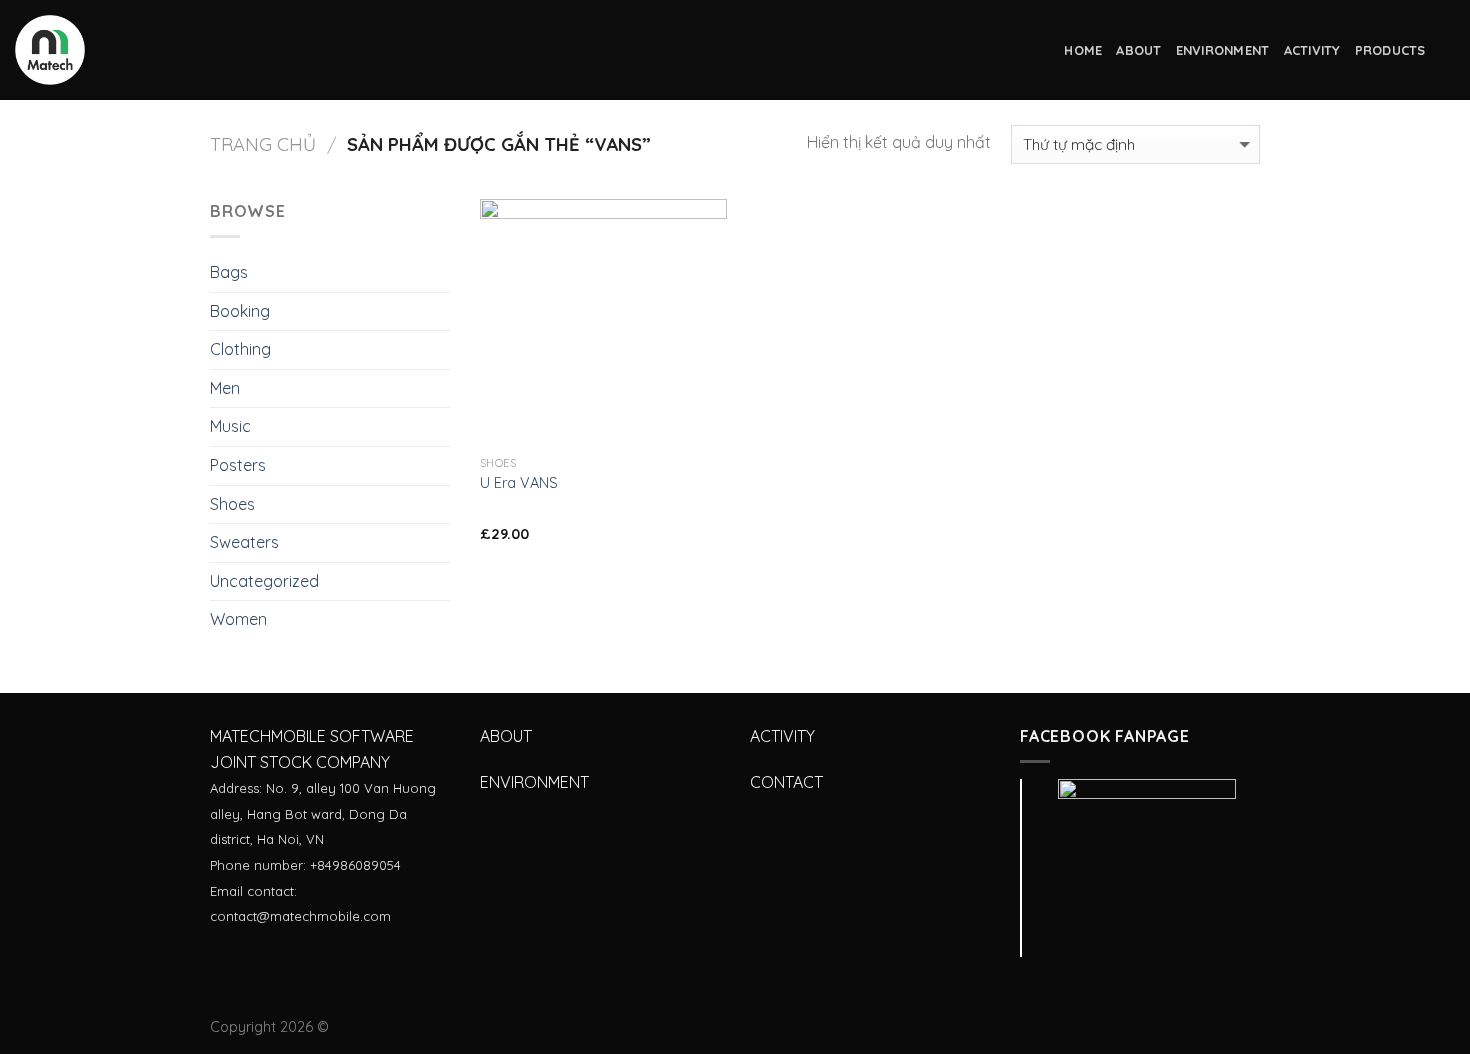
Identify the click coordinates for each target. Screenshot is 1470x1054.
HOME (1083, 50)
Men (225, 388)
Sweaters (244, 542)
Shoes (232, 504)
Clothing (240, 349)
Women (238, 619)
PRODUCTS (1390, 50)
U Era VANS (519, 483)
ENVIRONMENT (1223, 50)
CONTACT (786, 782)
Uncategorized (264, 581)
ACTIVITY (1312, 50)
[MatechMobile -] (115, 50)
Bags (229, 272)
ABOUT (1138, 50)
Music (230, 426)
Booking (240, 311)
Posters (238, 465)
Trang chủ (263, 144)
